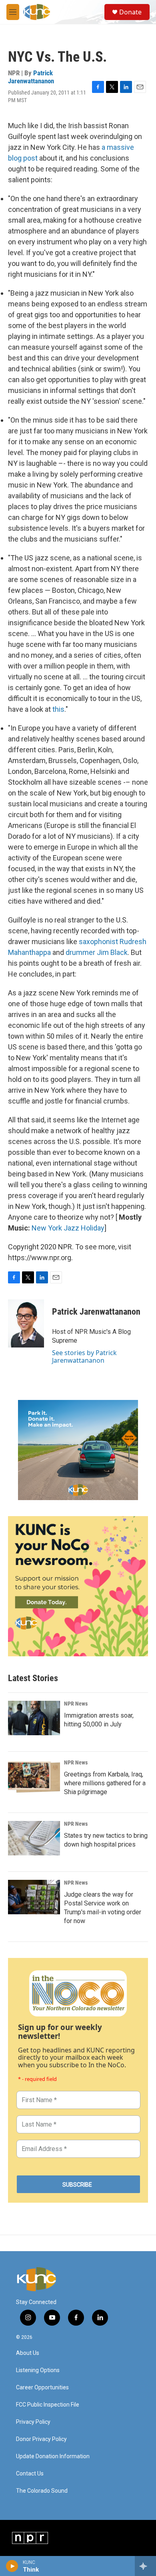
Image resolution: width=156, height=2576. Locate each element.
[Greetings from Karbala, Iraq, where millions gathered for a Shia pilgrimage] (34, 1777)
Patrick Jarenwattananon (31, 77)
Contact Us (30, 2474)
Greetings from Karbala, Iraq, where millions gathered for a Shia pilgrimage (105, 1783)
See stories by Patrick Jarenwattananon (84, 1356)
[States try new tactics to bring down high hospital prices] (34, 1838)
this (58, 709)
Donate (130, 12)
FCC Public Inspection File (48, 2405)
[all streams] (145, 2566)
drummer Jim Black (97, 952)
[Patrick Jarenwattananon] (26, 1323)
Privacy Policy (33, 2422)
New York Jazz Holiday (68, 1228)
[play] (12, 2566)
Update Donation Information (53, 2456)
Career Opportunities (42, 2388)
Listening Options (38, 2370)
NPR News (76, 1704)
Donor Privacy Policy (41, 2439)
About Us (28, 2353)
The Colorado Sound (42, 2491)
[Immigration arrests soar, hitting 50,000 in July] (34, 1718)
